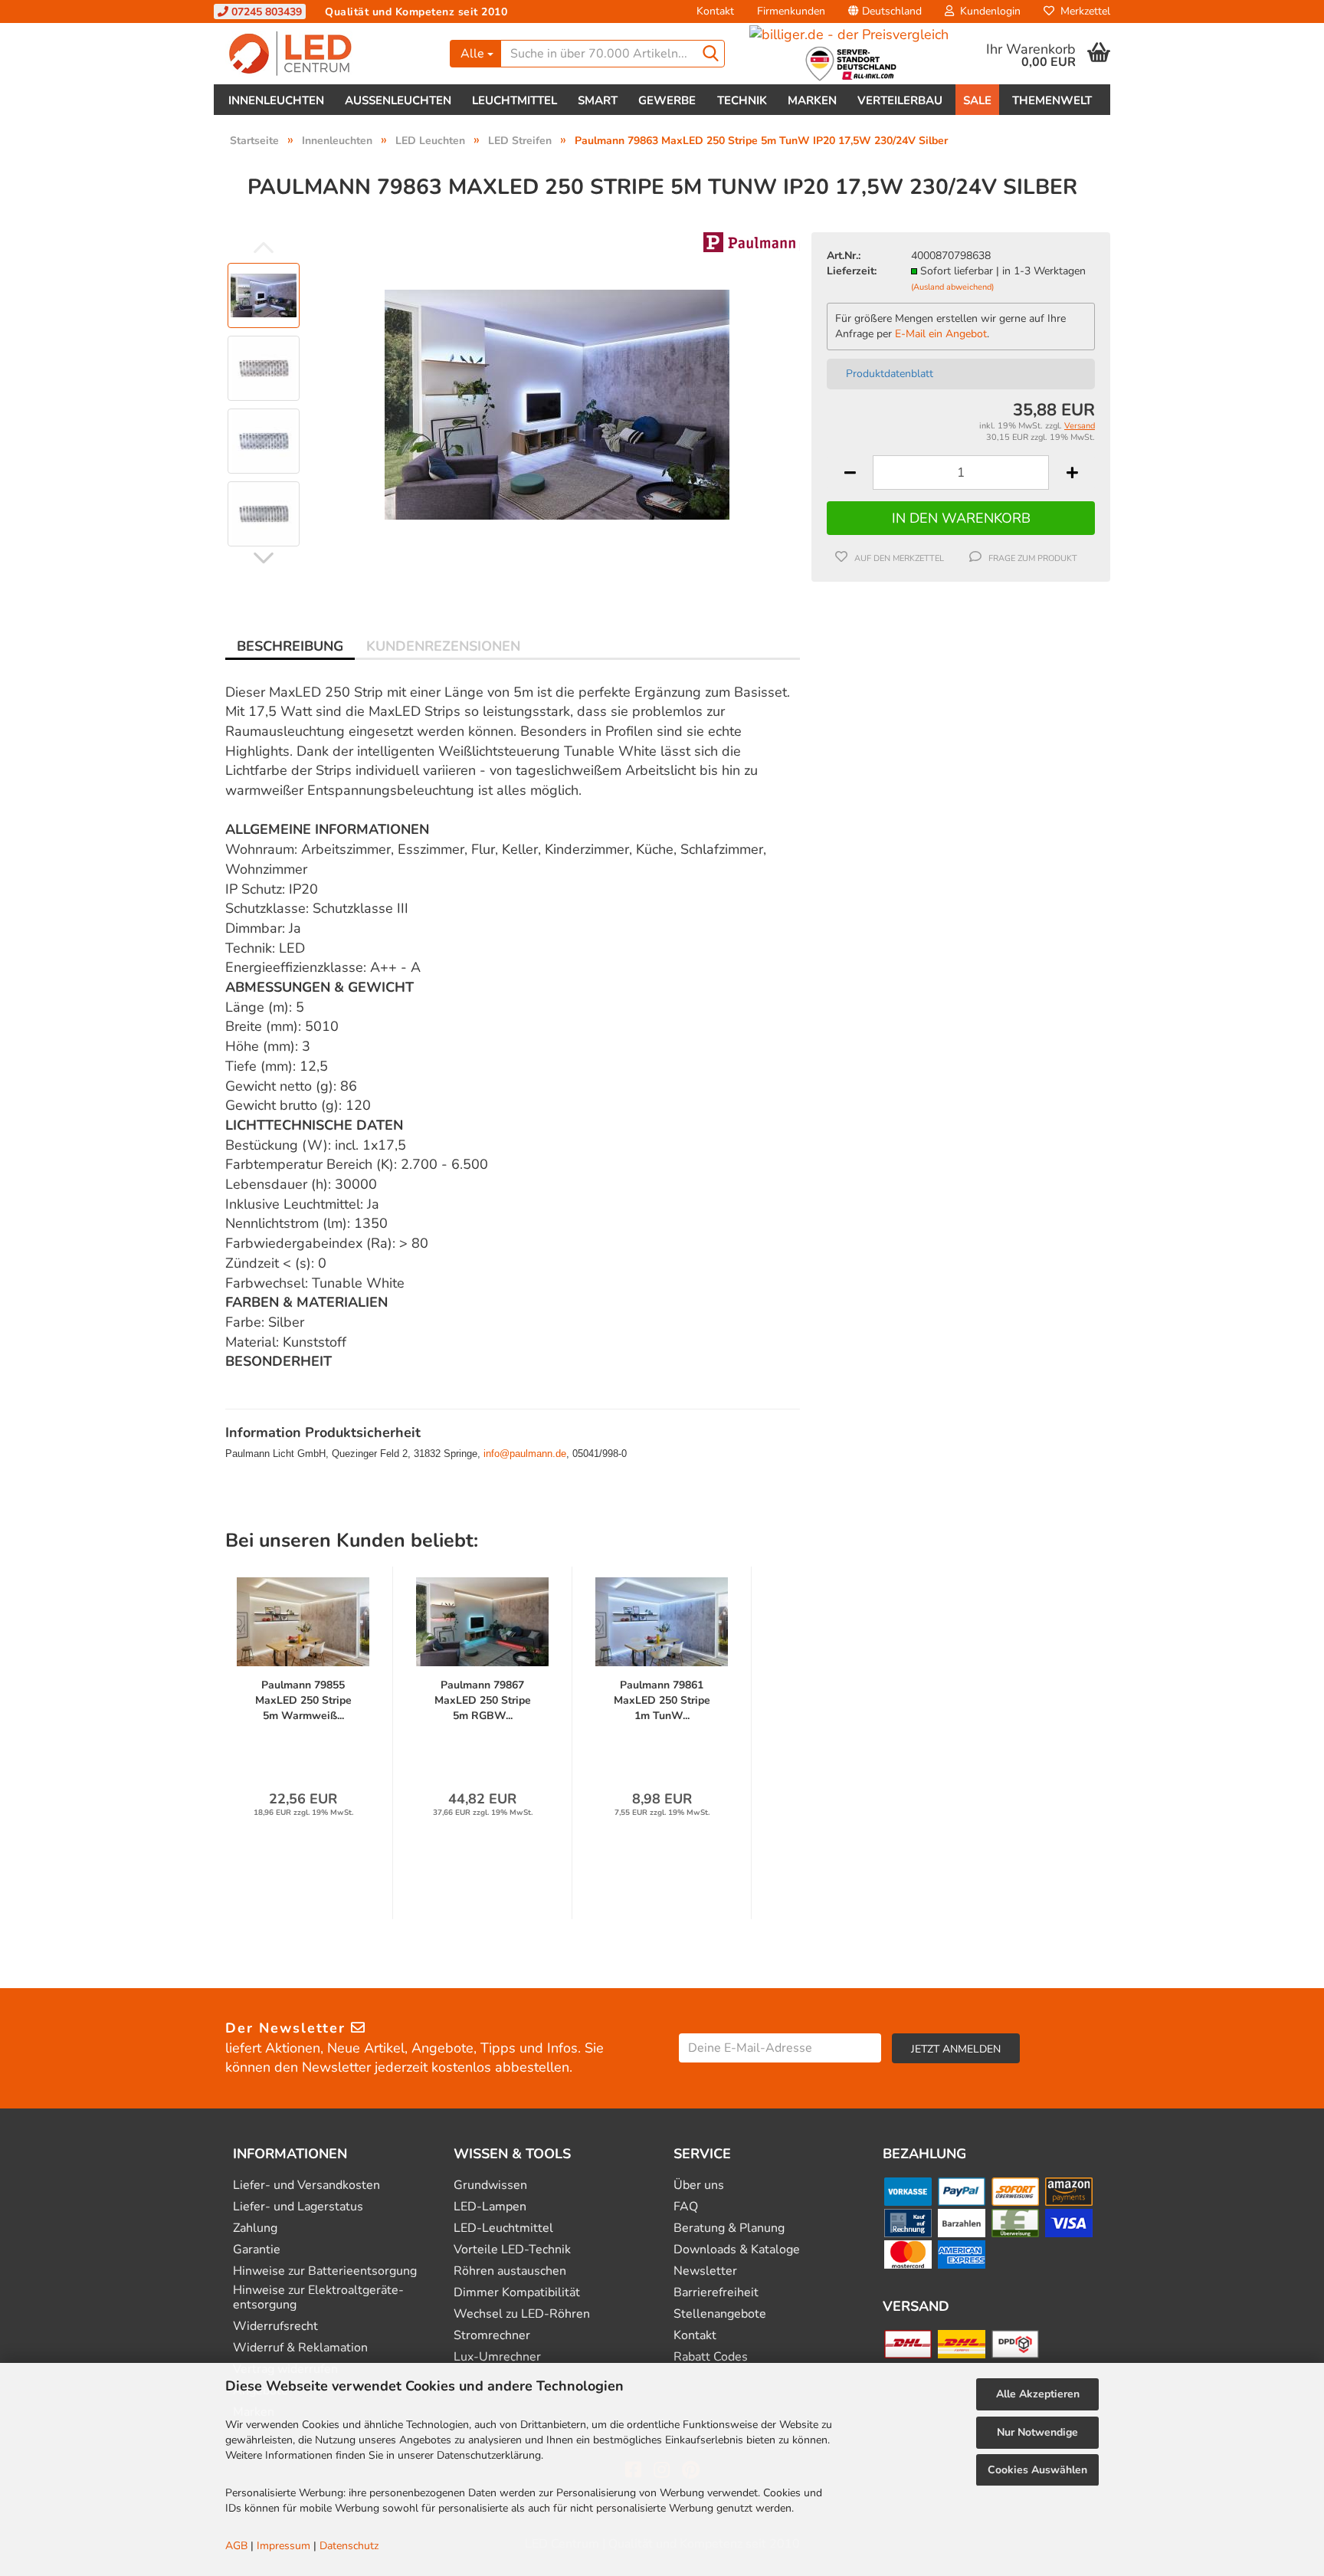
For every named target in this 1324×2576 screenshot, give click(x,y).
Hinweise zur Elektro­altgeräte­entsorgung (318, 2298)
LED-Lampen (490, 2207)
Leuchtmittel (515, 100)
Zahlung (255, 2228)
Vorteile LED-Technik (512, 2250)
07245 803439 (265, 12)
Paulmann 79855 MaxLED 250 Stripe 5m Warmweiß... (303, 1700)
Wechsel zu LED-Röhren (522, 2314)
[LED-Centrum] (326, 54)
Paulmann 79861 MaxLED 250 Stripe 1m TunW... (662, 1700)
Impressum (283, 2546)
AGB (236, 2546)
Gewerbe (667, 100)
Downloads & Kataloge (737, 2250)
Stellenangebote (720, 2314)
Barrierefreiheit (716, 2293)
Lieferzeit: (852, 271)
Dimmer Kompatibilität (517, 2293)
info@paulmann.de (525, 1454)
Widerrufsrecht (275, 2327)
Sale (977, 100)
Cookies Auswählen (1037, 2470)
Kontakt (715, 11)
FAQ (686, 2207)
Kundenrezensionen (443, 646)
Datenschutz (349, 2546)
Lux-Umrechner (497, 2357)
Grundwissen (490, 2185)
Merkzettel (1082, 11)
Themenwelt (1052, 100)
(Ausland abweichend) (952, 287)
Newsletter (705, 2271)
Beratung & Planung (729, 2228)
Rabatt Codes (711, 2357)
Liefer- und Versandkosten (306, 2185)
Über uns (699, 2185)
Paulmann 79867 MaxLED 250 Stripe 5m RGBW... (483, 1700)
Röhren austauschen (510, 2271)
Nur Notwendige (1037, 2432)
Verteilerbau (900, 100)
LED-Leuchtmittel (503, 2228)
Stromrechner (492, 2336)
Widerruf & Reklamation (300, 2348)
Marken (812, 100)
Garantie (257, 2250)
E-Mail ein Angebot (941, 334)
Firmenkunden (791, 11)
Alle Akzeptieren (1038, 2394)
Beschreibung (290, 646)
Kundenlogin (987, 11)
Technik (742, 100)
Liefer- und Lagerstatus (298, 2207)
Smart (598, 100)
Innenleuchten (276, 100)
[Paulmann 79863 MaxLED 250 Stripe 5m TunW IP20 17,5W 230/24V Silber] (557, 403)
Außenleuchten (398, 100)
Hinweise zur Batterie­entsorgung (325, 2271)
